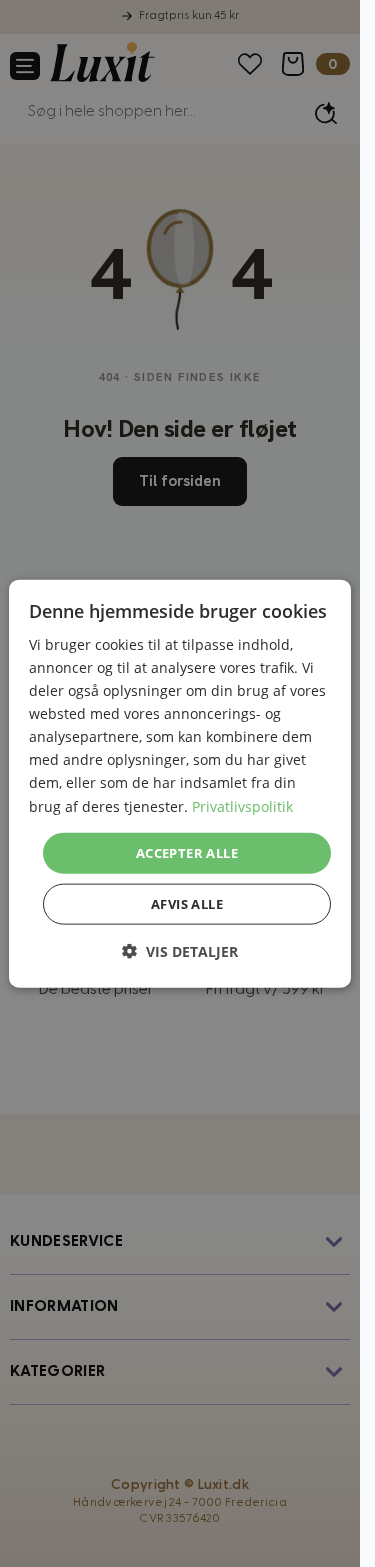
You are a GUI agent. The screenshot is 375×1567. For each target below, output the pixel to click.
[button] (180, 951)
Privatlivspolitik (242, 805)
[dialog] (180, 783)
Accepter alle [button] (187, 852)
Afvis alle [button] (187, 904)
